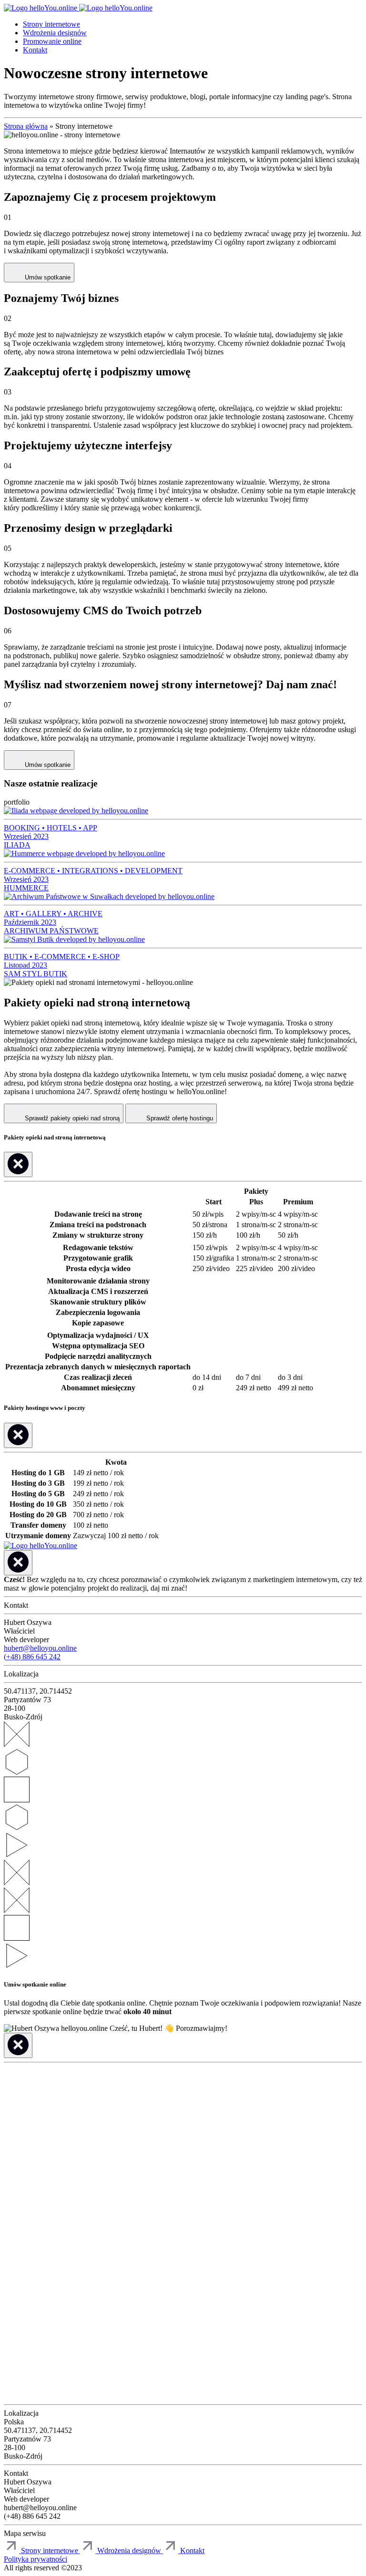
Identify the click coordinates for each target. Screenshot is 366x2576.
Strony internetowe (51, 24)
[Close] (18, 1164)
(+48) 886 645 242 (32, 1657)
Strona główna (26, 126)
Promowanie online (52, 41)
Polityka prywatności (36, 2559)
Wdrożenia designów (55, 33)
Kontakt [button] (35, 50)
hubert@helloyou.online (40, 1648)
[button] (184, 2550)
